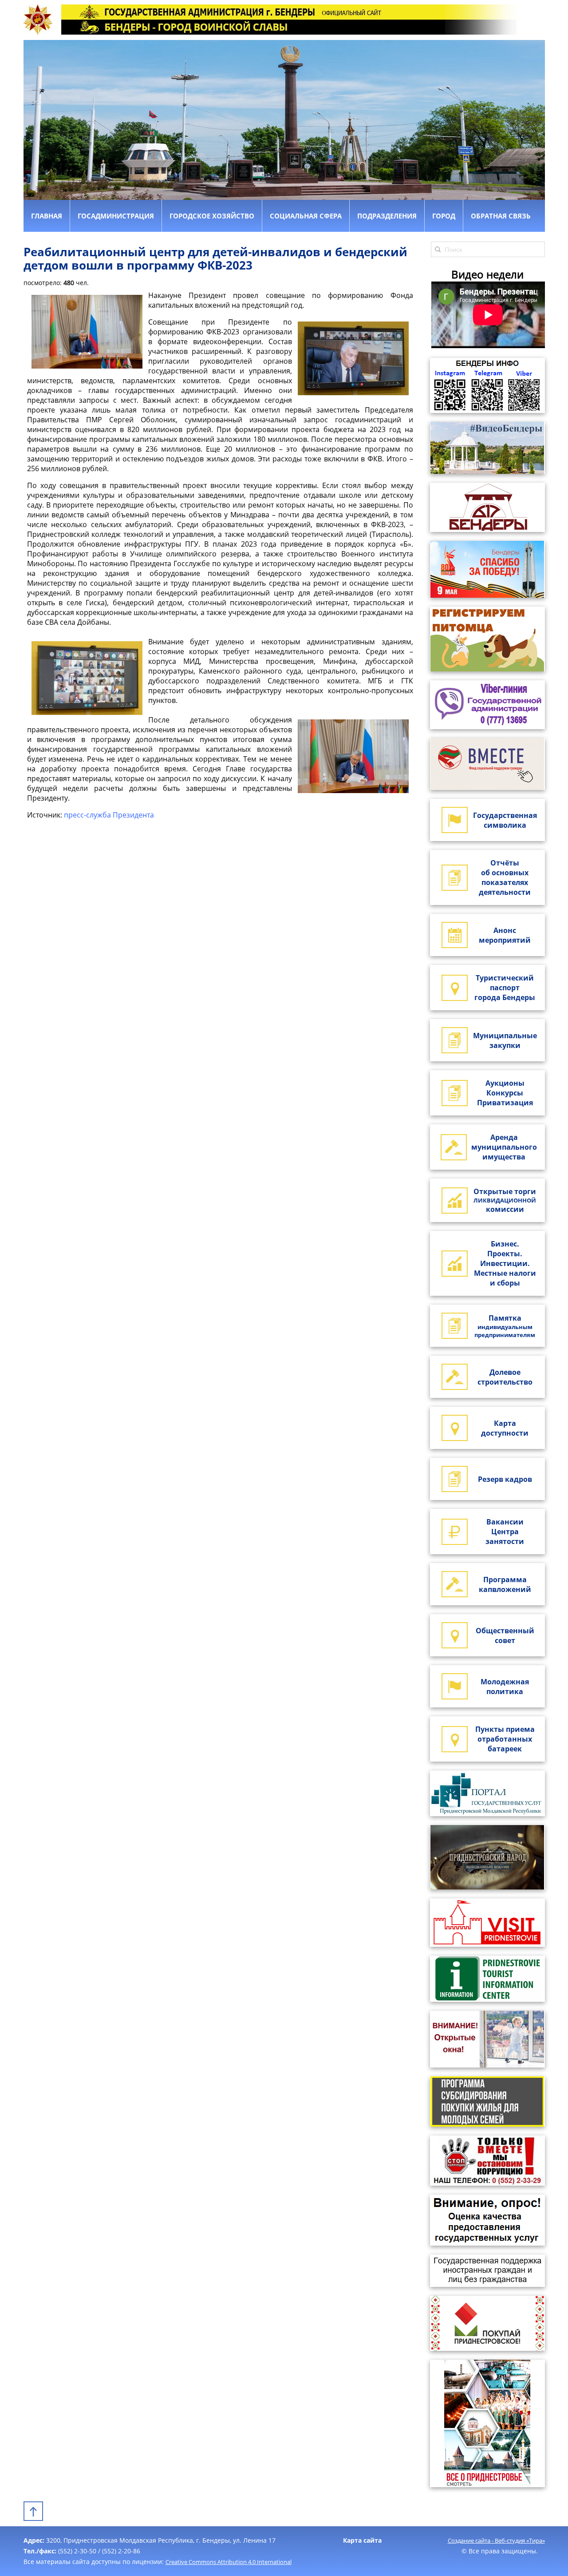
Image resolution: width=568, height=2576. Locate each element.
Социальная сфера (306, 216)
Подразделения (387, 216)
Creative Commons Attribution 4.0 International (229, 2562)
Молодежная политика (505, 1687)
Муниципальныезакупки (505, 1040)
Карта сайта (362, 2540)
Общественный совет (505, 1635)
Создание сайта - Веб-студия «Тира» (496, 2540)
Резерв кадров (505, 1479)
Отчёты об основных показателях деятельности (505, 877)
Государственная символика (505, 820)
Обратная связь (501, 216)
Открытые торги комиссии (505, 1200)
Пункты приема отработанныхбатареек (505, 1739)
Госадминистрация (116, 216)
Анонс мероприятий (505, 935)
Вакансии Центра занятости (505, 1532)
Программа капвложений (505, 1584)
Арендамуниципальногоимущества (504, 1147)
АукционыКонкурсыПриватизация (505, 1093)
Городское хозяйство (212, 216)
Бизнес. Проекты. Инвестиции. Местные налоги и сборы (505, 1263)
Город (444, 216)
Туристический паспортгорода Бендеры (505, 988)
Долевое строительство (505, 1377)
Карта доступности (505, 1428)
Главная (47, 216)
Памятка (505, 1326)
